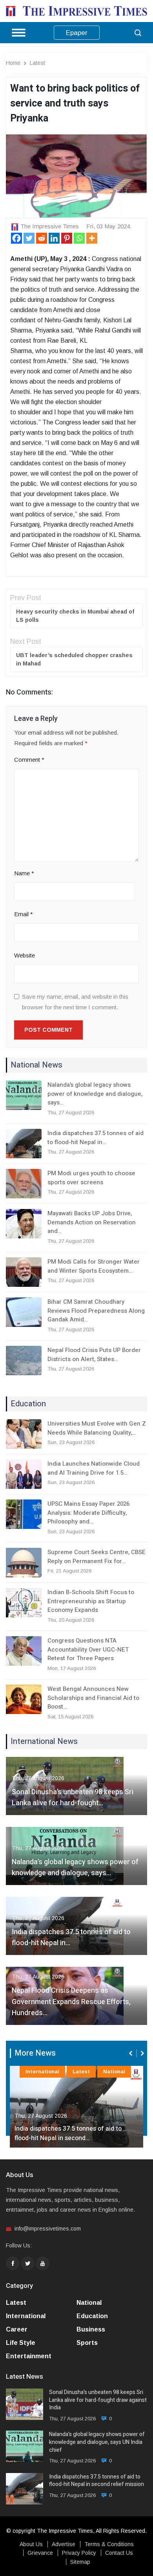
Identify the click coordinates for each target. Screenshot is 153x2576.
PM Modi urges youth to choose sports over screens (91, 1178)
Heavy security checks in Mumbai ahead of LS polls (75, 616)
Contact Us (119, 2553)
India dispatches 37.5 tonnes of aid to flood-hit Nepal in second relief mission (97, 2481)
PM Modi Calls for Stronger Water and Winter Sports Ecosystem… (94, 1266)
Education (92, 2316)
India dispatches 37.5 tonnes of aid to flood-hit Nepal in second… (68, 2133)
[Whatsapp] (79, 238)
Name (24, 873)
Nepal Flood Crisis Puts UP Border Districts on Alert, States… (94, 1355)
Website (25, 955)
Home (13, 63)
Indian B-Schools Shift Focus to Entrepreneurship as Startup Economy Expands (91, 1601)
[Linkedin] (54, 238)
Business (91, 2329)
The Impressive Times (50, 226)
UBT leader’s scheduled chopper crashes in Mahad (74, 659)
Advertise (64, 2544)
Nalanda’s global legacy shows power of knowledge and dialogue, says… (95, 1094)
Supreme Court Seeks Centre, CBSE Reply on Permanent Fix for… (97, 1557)
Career (17, 2329)
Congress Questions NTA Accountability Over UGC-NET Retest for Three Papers (88, 1649)
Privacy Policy (79, 2553)
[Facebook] (16, 238)
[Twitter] (29, 238)
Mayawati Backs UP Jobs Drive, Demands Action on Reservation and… (92, 1222)
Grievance (40, 2553)
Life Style (21, 2343)
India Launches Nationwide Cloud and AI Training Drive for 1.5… (94, 1468)
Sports (87, 2343)
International (42, 2072)
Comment (29, 760)
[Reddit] (42, 238)
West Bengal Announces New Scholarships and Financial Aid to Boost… (93, 1698)
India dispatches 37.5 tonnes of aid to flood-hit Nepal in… (96, 1138)
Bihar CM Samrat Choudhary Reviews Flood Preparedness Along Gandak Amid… (96, 1311)
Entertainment (29, 2356)
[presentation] (131, 2053)
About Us (31, 2544)
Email (24, 914)
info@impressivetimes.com (48, 2229)
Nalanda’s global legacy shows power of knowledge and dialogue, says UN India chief (97, 2442)
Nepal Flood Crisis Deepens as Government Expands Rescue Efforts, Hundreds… (71, 2002)
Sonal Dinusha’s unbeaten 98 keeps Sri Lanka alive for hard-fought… (73, 1798)
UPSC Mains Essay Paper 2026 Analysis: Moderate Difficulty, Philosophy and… (88, 1513)
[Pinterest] (67, 238)
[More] (92, 238)
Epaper (77, 33)
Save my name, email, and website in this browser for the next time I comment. (75, 1002)
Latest (37, 63)
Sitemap (80, 2562)
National (114, 2072)
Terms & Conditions (109, 2544)
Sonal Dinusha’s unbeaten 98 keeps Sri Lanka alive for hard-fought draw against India (98, 2400)
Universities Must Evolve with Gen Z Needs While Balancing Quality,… (97, 1428)
